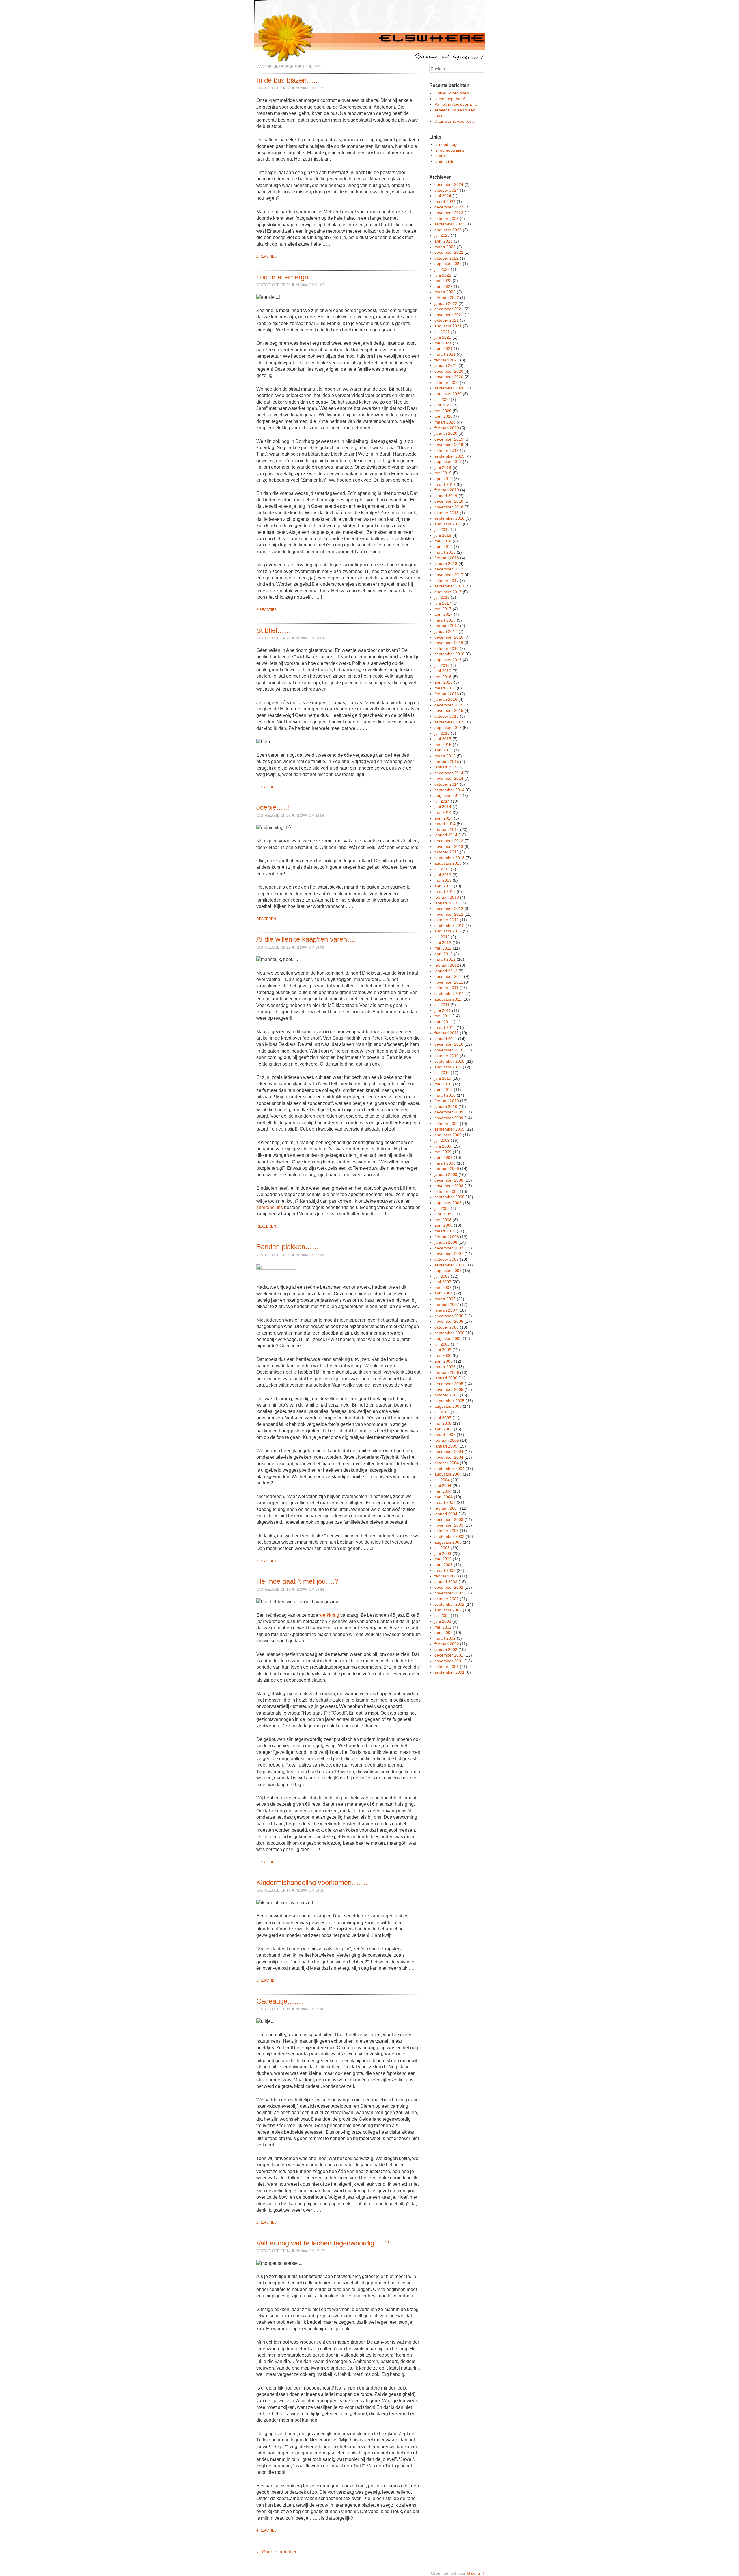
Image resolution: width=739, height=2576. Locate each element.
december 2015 (449, 705)
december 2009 (449, 1112)
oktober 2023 (447, 219)
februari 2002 (447, 1644)
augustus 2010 (448, 1067)
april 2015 (444, 750)
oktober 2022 (447, 258)
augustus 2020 (448, 394)
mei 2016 (443, 677)
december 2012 (449, 909)
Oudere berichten (277, 2552)
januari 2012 (446, 971)
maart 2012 (445, 959)
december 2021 (449, 309)
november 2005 (449, 1389)
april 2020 (444, 416)
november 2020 (449, 377)
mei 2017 (443, 609)
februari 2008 (447, 1237)
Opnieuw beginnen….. (455, 93)
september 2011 (449, 993)
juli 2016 (442, 665)
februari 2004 (447, 1508)
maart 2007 (445, 1299)
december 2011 (449, 976)
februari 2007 (447, 1305)
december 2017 (449, 569)
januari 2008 (446, 1242)
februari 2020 (447, 428)
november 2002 (449, 1593)
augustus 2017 (448, 592)
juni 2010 (443, 1078)
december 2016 (449, 637)
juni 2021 (443, 337)
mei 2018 (443, 541)
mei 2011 (443, 1016)
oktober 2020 (447, 383)
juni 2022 (443, 275)
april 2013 (444, 886)
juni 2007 (443, 1282)
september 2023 (449, 224)
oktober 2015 (447, 716)
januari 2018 (446, 564)
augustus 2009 (448, 1135)
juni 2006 (443, 1350)
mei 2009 (443, 1152)
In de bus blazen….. (287, 80)
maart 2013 (445, 891)
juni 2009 (443, 1146)
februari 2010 (447, 1101)
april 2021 (444, 348)
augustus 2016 (448, 660)
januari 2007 (446, 1310)
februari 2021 (447, 360)
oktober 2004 (447, 1463)
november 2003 (449, 1525)
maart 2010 (445, 1095)
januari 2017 (446, 631)
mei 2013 (443, 880)
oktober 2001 (447, 1667)
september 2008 (449, 1197)
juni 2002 (443, 1621)
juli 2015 (442, 733)
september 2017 (449, 586)
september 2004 (449, 1469)
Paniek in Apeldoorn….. (456, 104)
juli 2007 (442, 1276)
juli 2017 (442, 597)
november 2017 (449, 575)
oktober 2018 (447, 513)
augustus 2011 (448, 999)
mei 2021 (443, 343)
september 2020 (449, 388)
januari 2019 (446, 496)
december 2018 (449, 501)
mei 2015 (443, 745)
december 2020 (449, 371)
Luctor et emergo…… (289, 277)
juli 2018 (442, 529)
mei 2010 (443, 1084)
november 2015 (449, 710)
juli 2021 (442, 332)
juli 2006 (442, 1344)
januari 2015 (446, 767)
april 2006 (444, 1361)
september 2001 (449, 1672)
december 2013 (449, 841)
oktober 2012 (447, 920)
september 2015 (449, 722)
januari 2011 (446, 1039)
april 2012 (444, 954)
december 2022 (449, 252)
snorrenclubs (270, 1207)
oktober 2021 (447, 320)
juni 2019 (443, 467)
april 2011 (443, 1022)
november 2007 (449, 1254)
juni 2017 (443, 603)
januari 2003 (446, 1582)
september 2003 (449, 1536)
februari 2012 (447, 965)
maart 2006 (445, 1367)
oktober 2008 (447, 1191)
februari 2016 (447, 694)
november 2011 (449, 982)
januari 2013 (446, 903)
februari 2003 (447, 1576)
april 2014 (444, 818)
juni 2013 (443, 875)
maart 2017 (445, 620)
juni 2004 (443, 1486)
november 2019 (449, 445)
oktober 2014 (447, 784)
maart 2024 (445, 202)
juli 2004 (442, 1480)
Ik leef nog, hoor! (450, 99)
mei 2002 (443, 1627)
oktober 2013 (447, 852)
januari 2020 (446, 433)
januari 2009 (446, 1174)
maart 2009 (445, 1163)
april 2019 (444, 479)
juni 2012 (443, 943)
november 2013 (449, 846)
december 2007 (449, 1248)
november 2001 (449, 1661)
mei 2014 (443, 812)
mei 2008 (443, 1220)
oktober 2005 (447, 1395)
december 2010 (449, 1044)
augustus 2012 (448, 931)
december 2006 (449, 1316)
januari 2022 (446, 303)
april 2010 (444, 1090)
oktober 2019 (447, 450)
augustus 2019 (448, 462)
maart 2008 (445, 1231)
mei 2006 (443, 1355)
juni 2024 (443, 196)
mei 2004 (443, 1491)
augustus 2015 (448, 728)
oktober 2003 (447, 1531)
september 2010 (449, 1061)
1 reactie (265, 787)
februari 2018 (447, 558)
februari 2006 (447, 1372)
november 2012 (449, 914)
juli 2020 (442, 400)
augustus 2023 (448, 230)
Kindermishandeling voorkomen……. (312, 1882)
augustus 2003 (448, 1542)
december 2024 (449, 184)
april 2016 (444, 682)
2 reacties (266, 256)
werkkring (329, 1615)
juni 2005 (443, 1418)
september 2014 (449, 790)
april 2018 (444, 546)
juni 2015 (443, 739)
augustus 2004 (448, 1474)
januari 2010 (446, 1107)
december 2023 (449, 207)
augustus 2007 (448, 1271)
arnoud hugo (447, 144)
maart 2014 (445, 824)
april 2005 (444, 1429)
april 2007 (444, 1293)
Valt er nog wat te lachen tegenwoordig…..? (323, 2243)
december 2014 (449, 773)
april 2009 (444, 1157)
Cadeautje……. (280, 2001)
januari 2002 (446, 1650)
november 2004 (449, 1457)
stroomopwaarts (450, 150)
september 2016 (449, 654)
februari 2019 (447, 490)
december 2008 (449, 1180)
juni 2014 (443, 807)
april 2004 (444, 1497)
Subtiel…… (274, 630)
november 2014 (449, 778)
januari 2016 (446, 699)
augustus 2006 (448, 1338)
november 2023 (449, 213)
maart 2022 (445, 292)
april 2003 (444, 1565)
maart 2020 (445, 422)
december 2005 (449, 1384)
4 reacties (266, 2530)
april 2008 (444, 1225)
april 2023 (444, 241)
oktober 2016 (447, 648)
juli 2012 (442, 937)
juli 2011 (442, 1005)
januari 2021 (446, 365)
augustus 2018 (448, 524)
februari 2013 (447, 897)
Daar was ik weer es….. (456, 121)
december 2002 (449, 1587)
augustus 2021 (448, 326)
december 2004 (449, 1452)
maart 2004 (445, 1502)
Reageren (266, 919)
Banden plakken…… (288, 1247)
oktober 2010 (447, 1056)
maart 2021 (445, 354)
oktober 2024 (447, 190)
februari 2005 (447, 1440)
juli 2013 (442, 869)
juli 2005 (442, 1412)
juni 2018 (443, 535)
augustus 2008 (448, 1203)
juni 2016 (443, 671)
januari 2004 (446, 1514)
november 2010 (449, 1050)
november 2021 (449, 315)
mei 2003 (443, 1559)
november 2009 (449, 1118)
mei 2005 (443, 1423)
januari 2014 (446, 835)
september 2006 (449, 1333)
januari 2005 (446, 1446)
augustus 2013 (448, 863)
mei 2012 (443, 948)
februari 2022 (447, 298)
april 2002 (444, 1633)
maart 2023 (445, 247)
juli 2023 (442, 235)
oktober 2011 (446, 988)
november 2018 (449, 507)
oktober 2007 (447, 1259)
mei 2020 (443, 411)
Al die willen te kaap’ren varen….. (307, 939)
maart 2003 (445, 1570)
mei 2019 (443, 473)
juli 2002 (442, 1616)
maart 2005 (445, 1435)
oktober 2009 (447, 1124)
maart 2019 (445, 484)
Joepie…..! (273, 807)
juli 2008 (442, 1208)
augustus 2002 (448, 1610)
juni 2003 (443, 1553)
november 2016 (449, 643)
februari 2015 (447, 762)
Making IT (476, 2573)
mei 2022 (443, 281)
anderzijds (445, 161)
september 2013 (449, 858)
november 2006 (449, 1321)
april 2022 (444, 286)
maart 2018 (445, 552)
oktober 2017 (447, 581)
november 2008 (449, 1186)
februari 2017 (447, 626)
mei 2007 (443, 1288)
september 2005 (449, 1401)
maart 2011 (445, 1027)
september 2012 (449, 926)
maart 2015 (445, 756)
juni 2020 (443, 405)
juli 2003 (442, 1548)
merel (441, 156)
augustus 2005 (448, 1406)
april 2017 (444, 614)
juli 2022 (442, 269)
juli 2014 (442, 801)
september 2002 (449, 1604)
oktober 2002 (447, 1599)
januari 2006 (446, 1378)
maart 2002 (445, 1638)
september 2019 (449, 456)
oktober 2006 (447, 1327)
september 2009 (449, 1129)
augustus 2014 (448, 795)
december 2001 (449, 1655)
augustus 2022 (448, 264)
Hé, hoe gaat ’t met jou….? (297, 1581)
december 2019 (449, 439)
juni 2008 (443, 1214)
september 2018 (449, 518)
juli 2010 (442, 1072)
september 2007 (449, 1265)
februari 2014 (447, 829)
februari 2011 (447, 1033)
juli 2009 (442, 1140)
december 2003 (449, 1519)
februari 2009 (447, 1169)
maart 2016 (445, 688)
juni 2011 (443, 1010)
